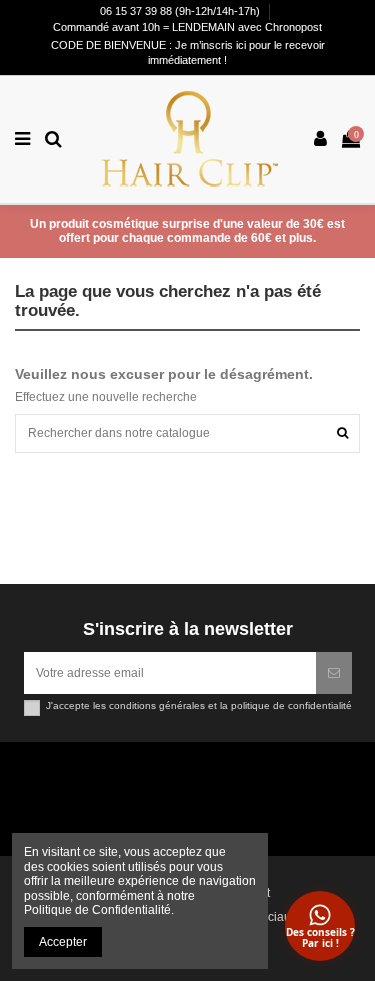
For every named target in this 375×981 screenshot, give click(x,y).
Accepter (63, 942)
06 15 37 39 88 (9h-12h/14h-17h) (181, 11)
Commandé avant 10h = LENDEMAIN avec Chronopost (187, 27)
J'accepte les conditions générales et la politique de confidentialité (199, 705)
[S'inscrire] (334, 673)
